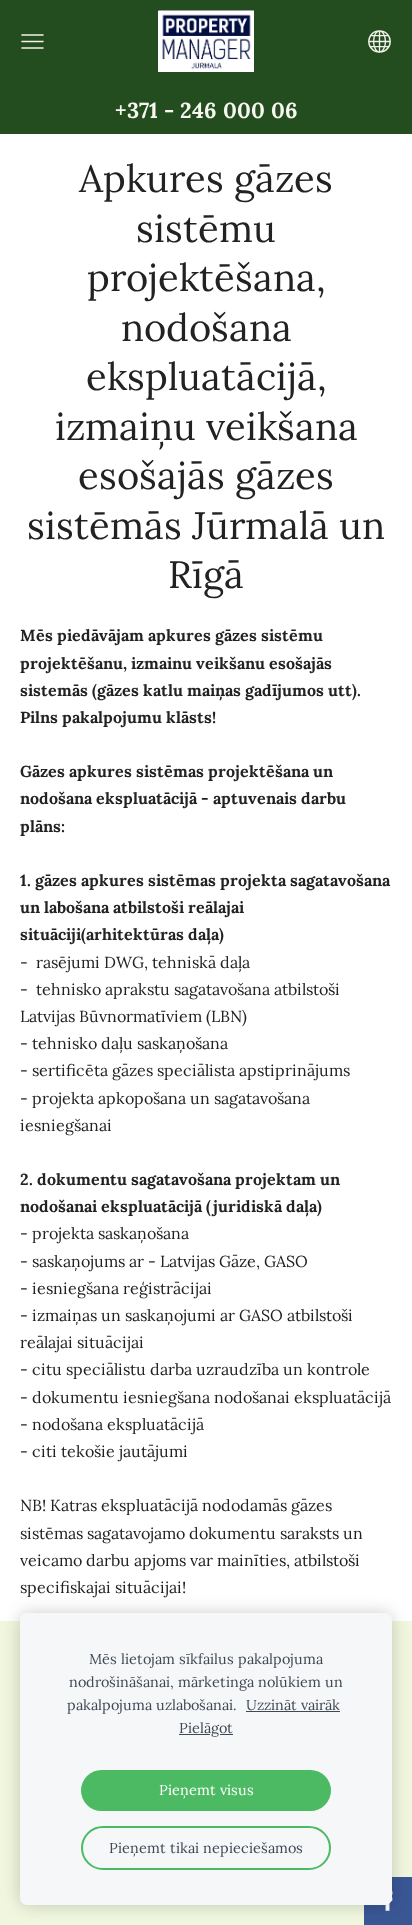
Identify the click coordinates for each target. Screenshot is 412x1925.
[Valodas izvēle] (379, 41)
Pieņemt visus (206, 1790)
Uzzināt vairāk (293, 1705)
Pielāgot (206, 1728)
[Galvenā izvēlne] (32, 41)
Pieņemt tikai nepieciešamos (206, 1848)
